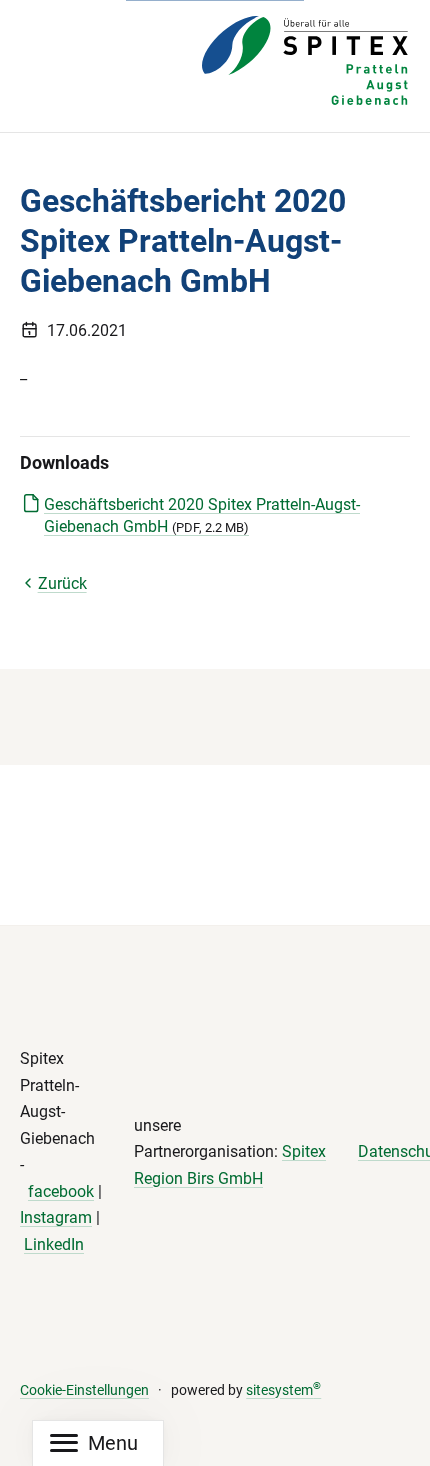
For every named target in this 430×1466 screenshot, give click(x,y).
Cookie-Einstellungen (84, 1390)
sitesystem (283, 1390)
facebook (61, 1191)
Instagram (56, 1217)
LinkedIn (54, 1244)
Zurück (62, 583)
